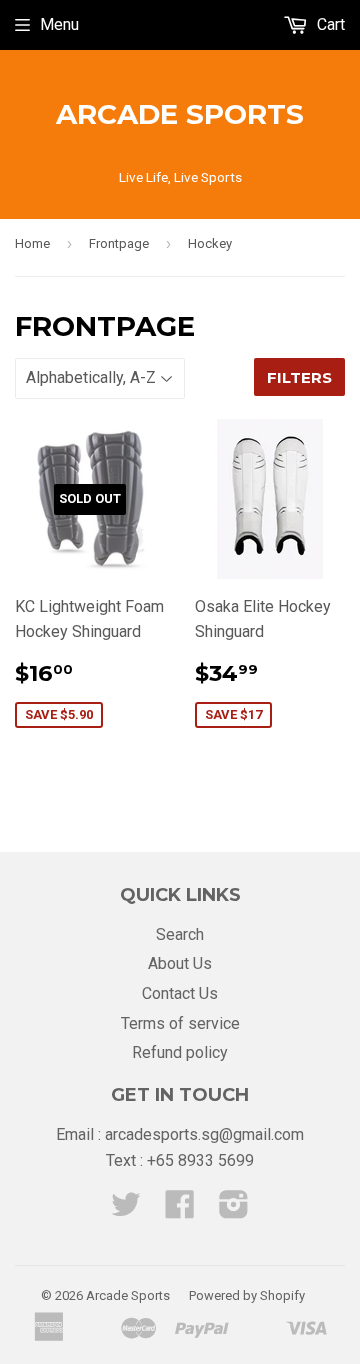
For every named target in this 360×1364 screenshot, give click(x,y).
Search (180, 934)
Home (32, 243)
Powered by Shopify (247, 1295)
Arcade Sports (180, 114)
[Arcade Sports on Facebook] (180, 1210)
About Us (180, 963)
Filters (299, 377)
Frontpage (119, 243)
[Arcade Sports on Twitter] (126, 1210)
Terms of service (180, 1023)
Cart (329, 24)
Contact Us (180, 993)
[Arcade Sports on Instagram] (234, 1210)
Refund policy (180, 1052)
